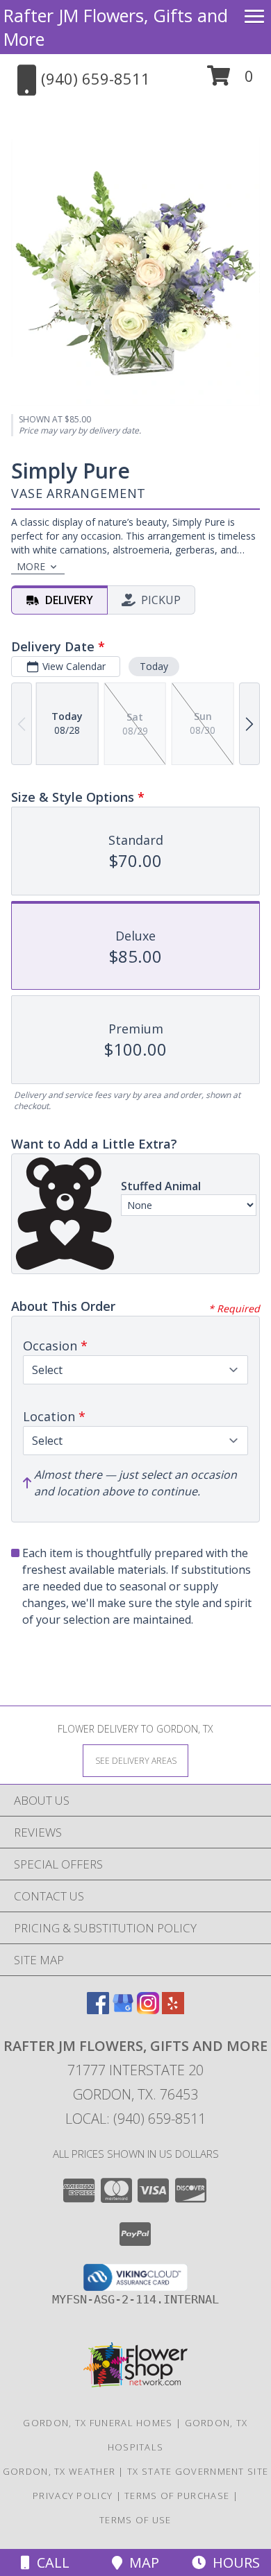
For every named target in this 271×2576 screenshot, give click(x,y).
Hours (233, 2562)
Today (154, 666)
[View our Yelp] (173, 2010)
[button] (230, 81)
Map (141, 2562)
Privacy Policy (73, 2496)
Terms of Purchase (177, 2496)
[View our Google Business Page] (123, 2010)
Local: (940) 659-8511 (135, 2119)
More (31, 566)
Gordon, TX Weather (59, 2471)
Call (50, 2562)
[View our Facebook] (98, 2010)
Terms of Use (135, 2520)
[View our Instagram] (148, 2010)
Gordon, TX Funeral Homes (98, 2423)
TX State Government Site (198, 2471)
